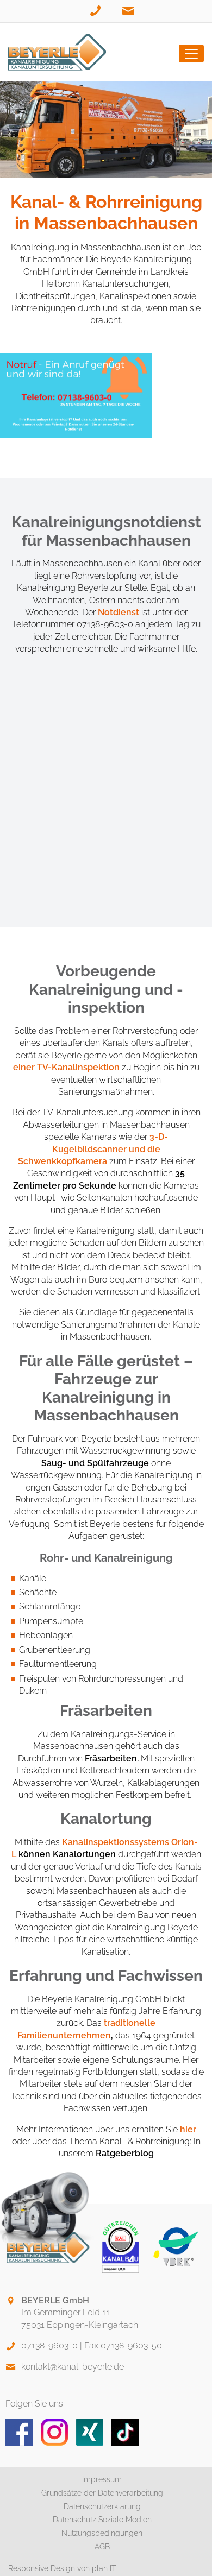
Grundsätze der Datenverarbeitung (102, 2493)
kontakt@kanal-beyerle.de (129, 18)
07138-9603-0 (49, 2345)
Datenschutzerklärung (102, 2506)
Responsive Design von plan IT (62, 2568)
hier (188, 2129)
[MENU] (191, 53)
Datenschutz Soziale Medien (102, 2520)
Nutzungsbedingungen (102, 2533)
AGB (102, 2547)
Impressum (102, 2479)
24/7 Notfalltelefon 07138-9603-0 (97, 18)
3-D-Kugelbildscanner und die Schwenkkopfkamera (93, 1149)
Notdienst (119, 612)
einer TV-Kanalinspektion (66, 1067)
